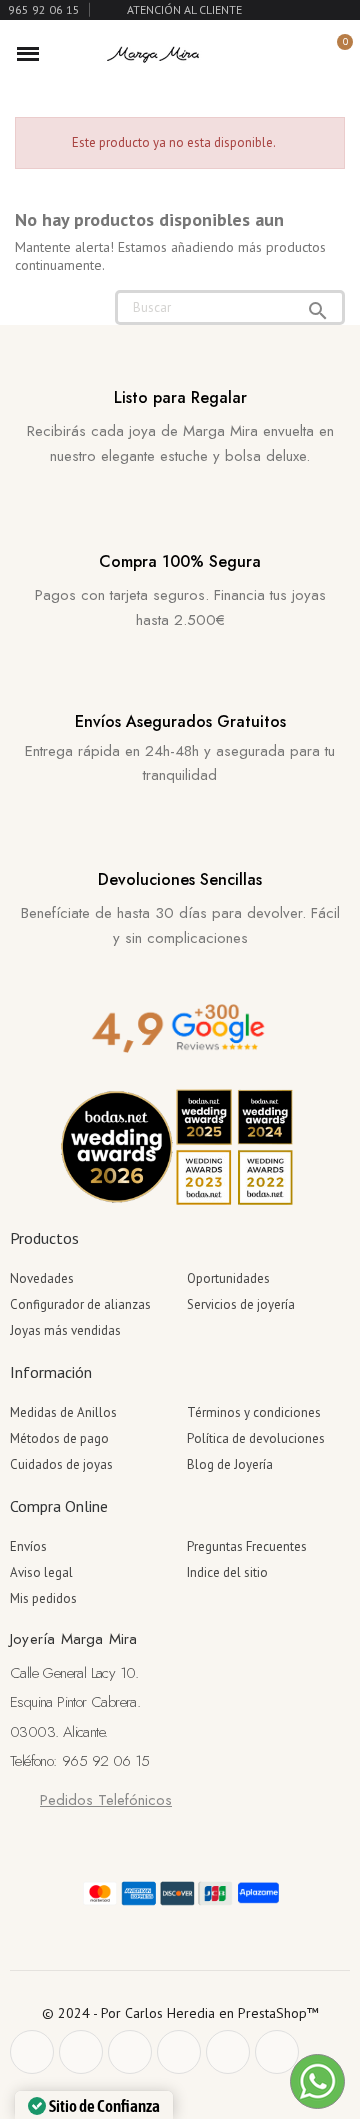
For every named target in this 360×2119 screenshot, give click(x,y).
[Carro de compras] (333, 53)
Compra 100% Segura (180, 561)
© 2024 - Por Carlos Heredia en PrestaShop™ (180, 2013)
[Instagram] (179, 2052)
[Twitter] (81, 2052)
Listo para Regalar (180, 397)
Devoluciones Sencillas (180, 879)
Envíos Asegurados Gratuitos (180, 721)
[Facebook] (32, 2052)
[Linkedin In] (277, 2052)
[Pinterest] (130, 2052)
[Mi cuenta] (302, 54)
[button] (268, 54)
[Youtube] (228, 2052)
